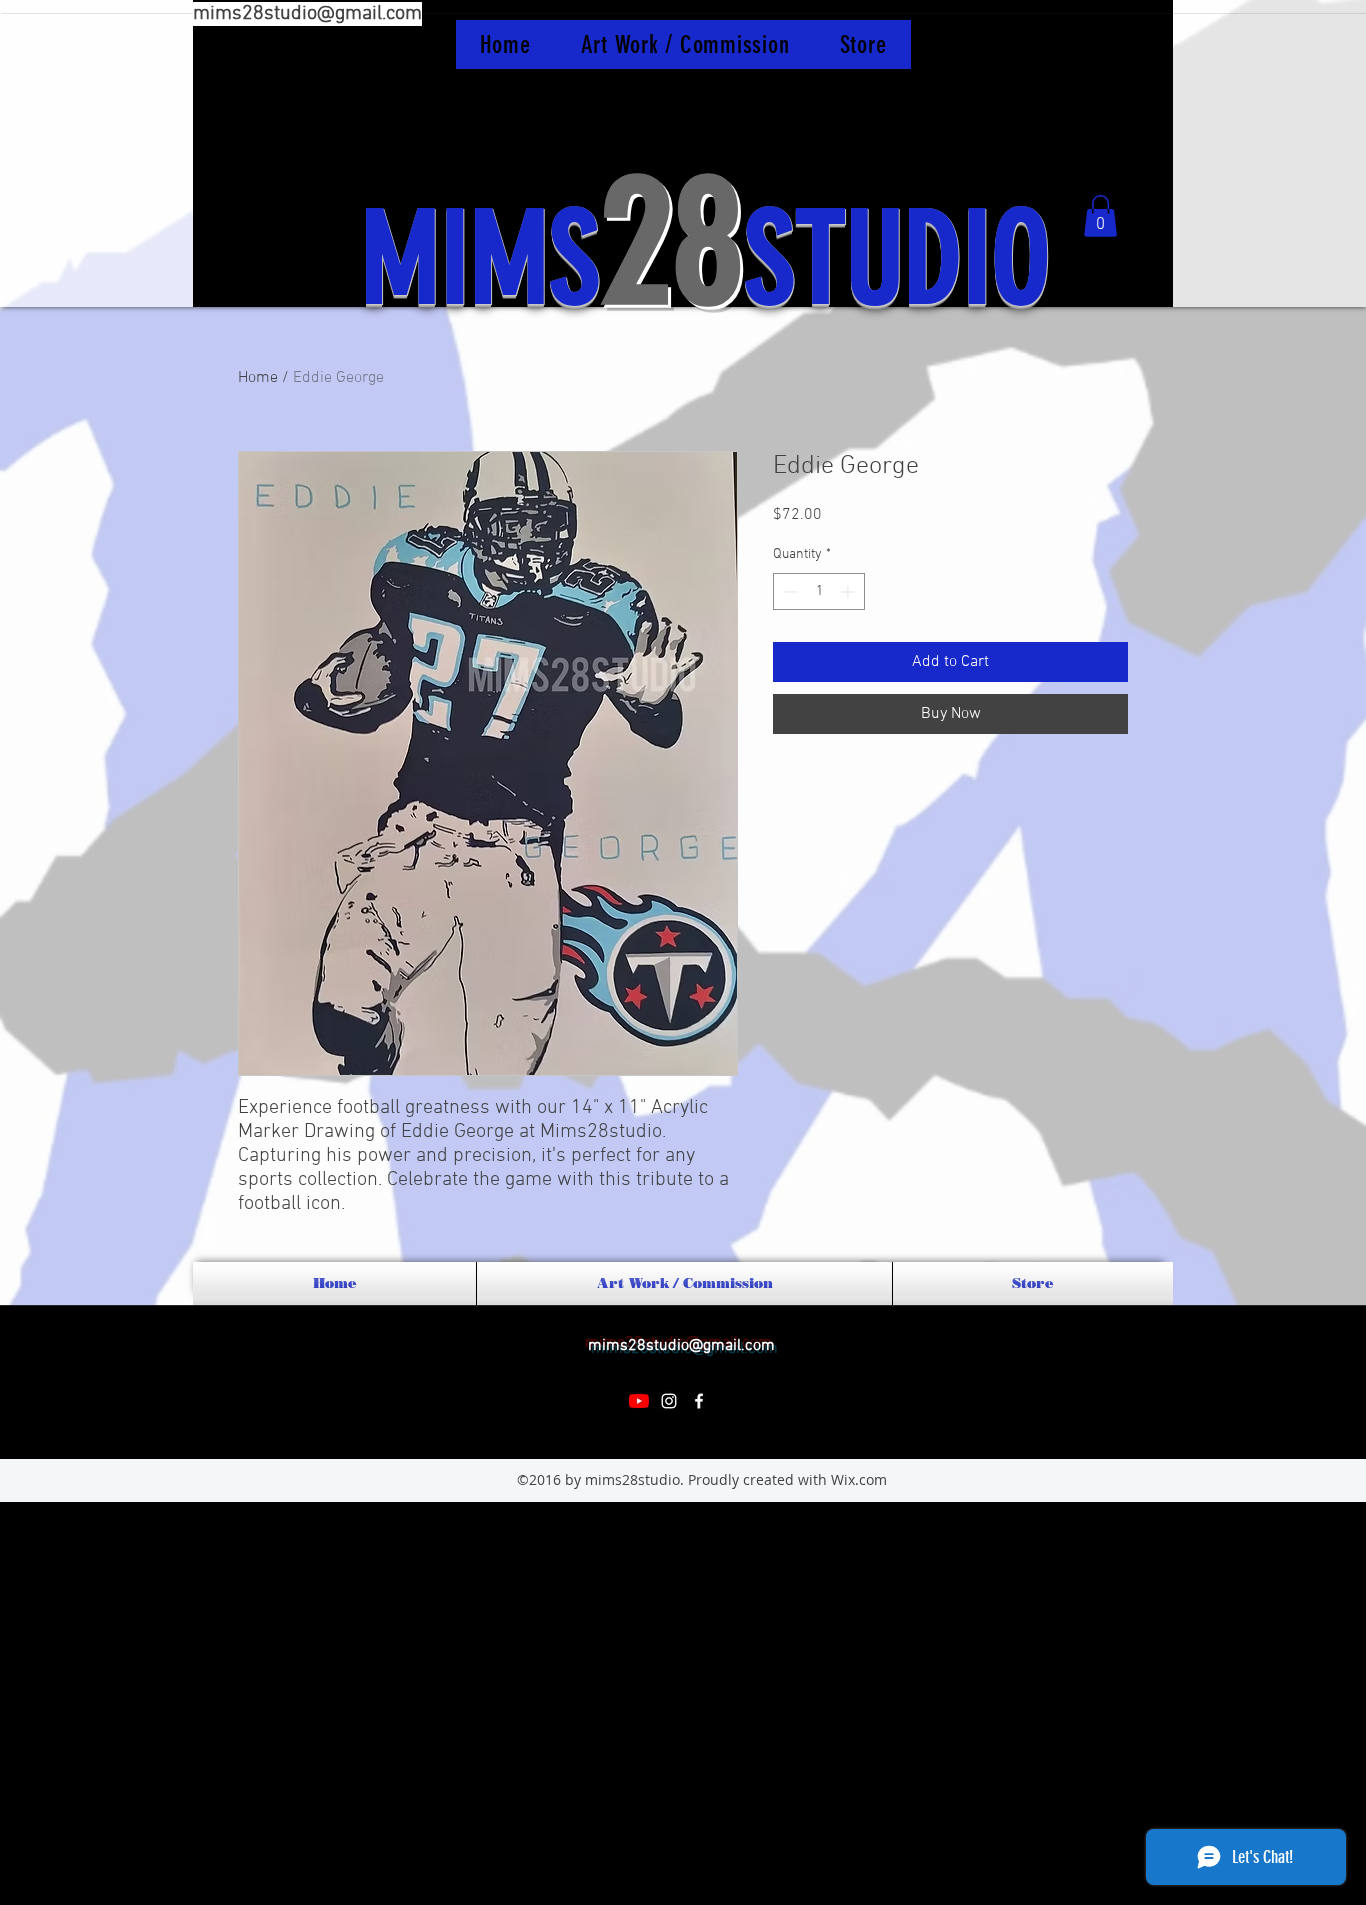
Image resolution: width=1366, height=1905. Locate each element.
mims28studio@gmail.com (307, 14)
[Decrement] (788, 591)
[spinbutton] (819, 591)
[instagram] (669, 1401)
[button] (1100, 216)
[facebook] (699, 1401)
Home (258, 378)
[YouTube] (639, 1401)
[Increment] (849, 591)
